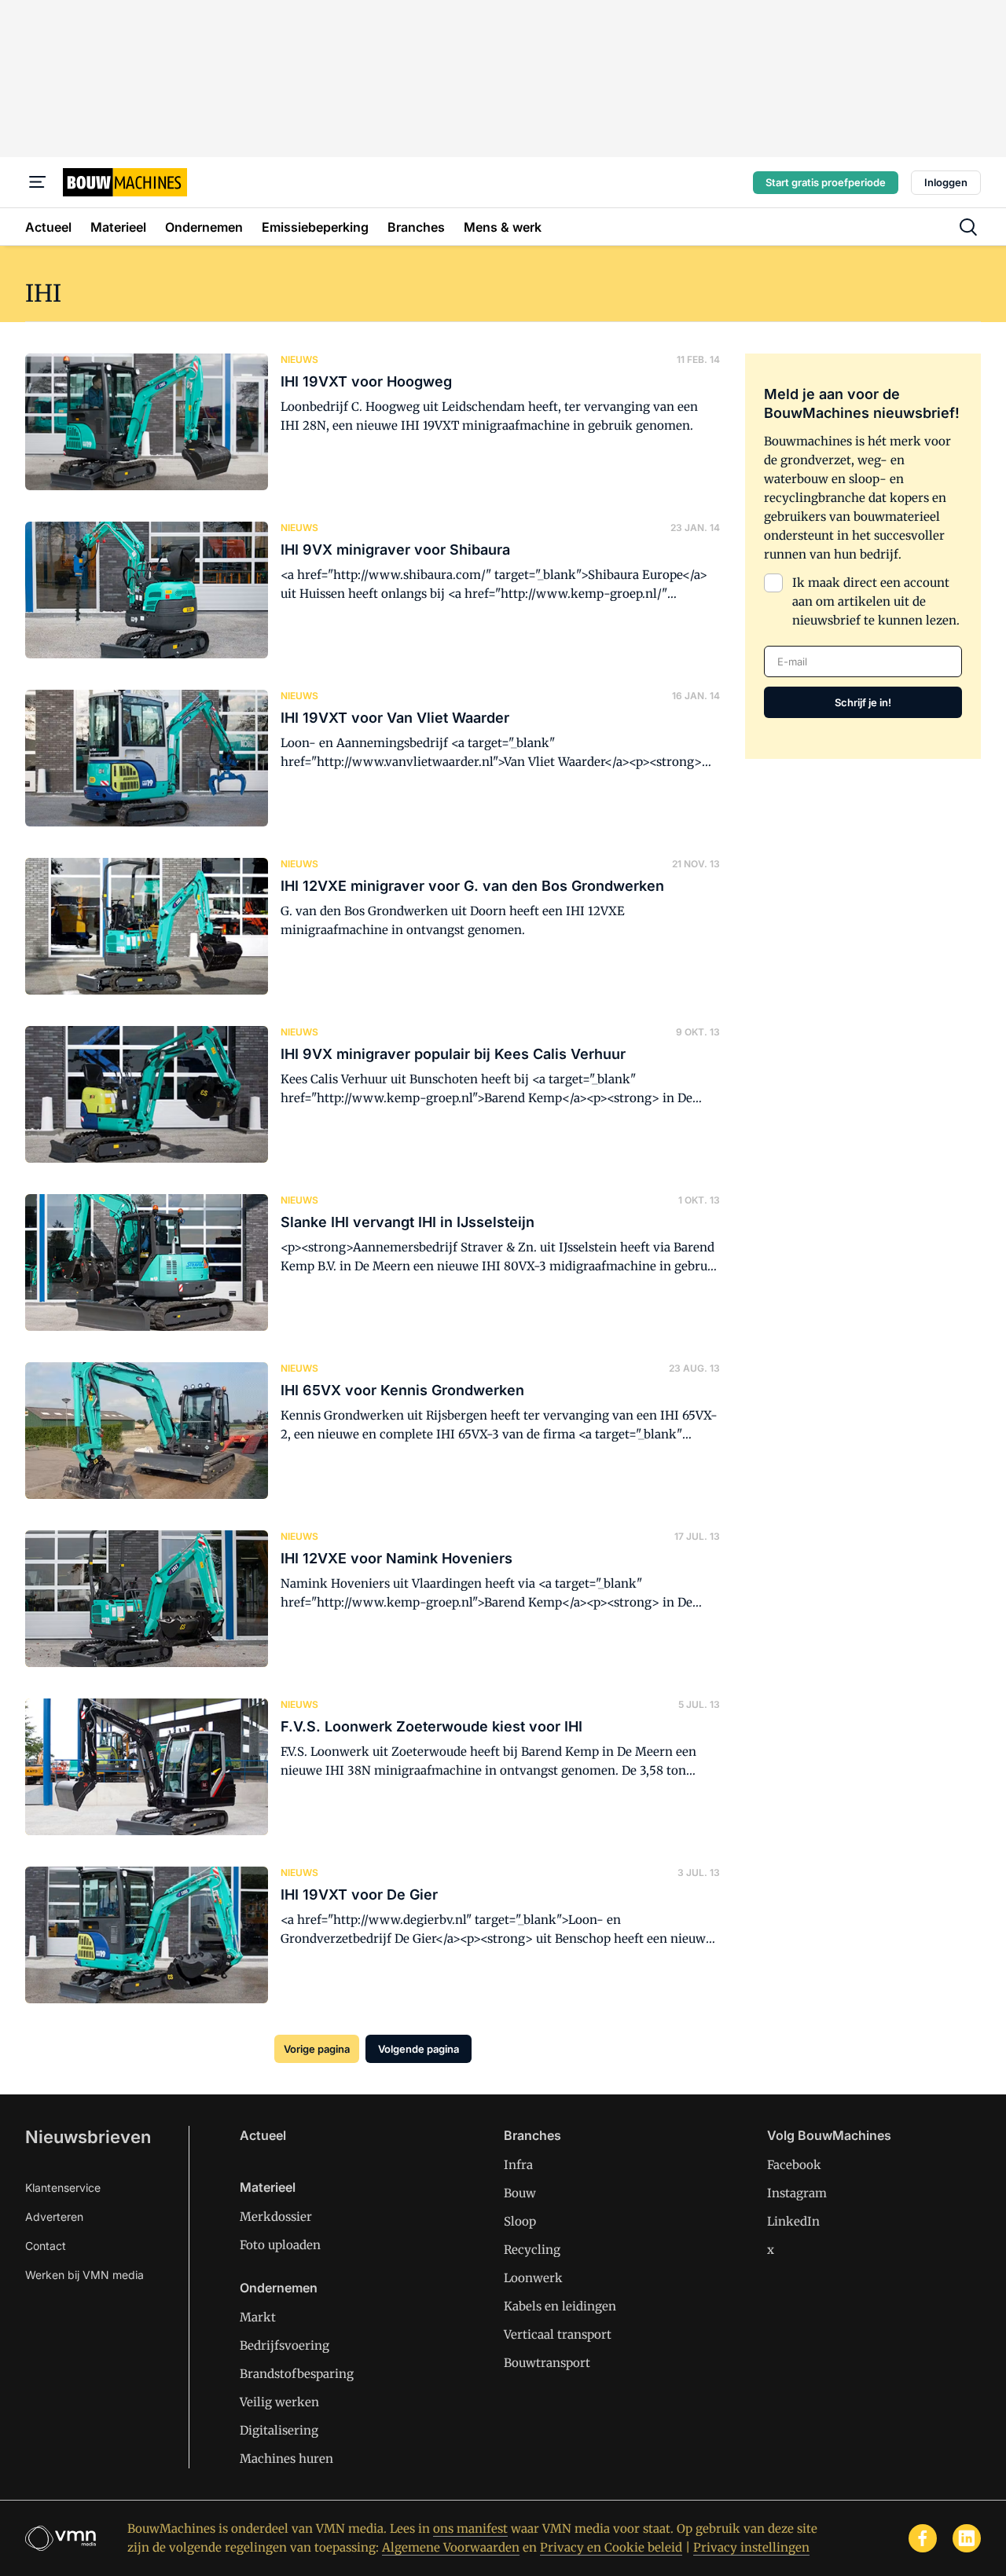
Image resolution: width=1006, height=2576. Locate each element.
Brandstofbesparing (297, 2374)
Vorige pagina (317, 2049)
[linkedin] (967, 2538)
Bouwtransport (547, 2363)
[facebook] (923, 2538)
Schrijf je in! (863, 702)
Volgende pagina (419, 2049)
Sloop (520, 2221)
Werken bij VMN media (84, 2275)
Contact (46, 2246)
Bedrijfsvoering (285, 2345)
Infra (518, 2165)
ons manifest (470, 2528)
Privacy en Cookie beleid (611, 2547)
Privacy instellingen (751, 2547)
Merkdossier (276, 2217)
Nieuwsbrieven (88, 2137)
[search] (968, 227)
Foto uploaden (280, 2245)
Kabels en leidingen (560, 2306)
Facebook (794, 2165)
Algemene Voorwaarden (451, 2547)
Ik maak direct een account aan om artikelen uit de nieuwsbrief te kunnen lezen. (876, 601)
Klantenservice (63, 2188)
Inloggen (946, 182)
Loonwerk (533, 2278)
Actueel (263, 2135)
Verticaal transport (558, 2334)
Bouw (520, 2193)
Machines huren (286, 2459)
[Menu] (38, 182)
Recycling (532, 2250)
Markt (258, 2317)
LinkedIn (793, 2221)
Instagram (797, 2193)
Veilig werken (279, 2402)
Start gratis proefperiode (826, 182)
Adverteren (54, 2217)
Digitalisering (279, 2430)
